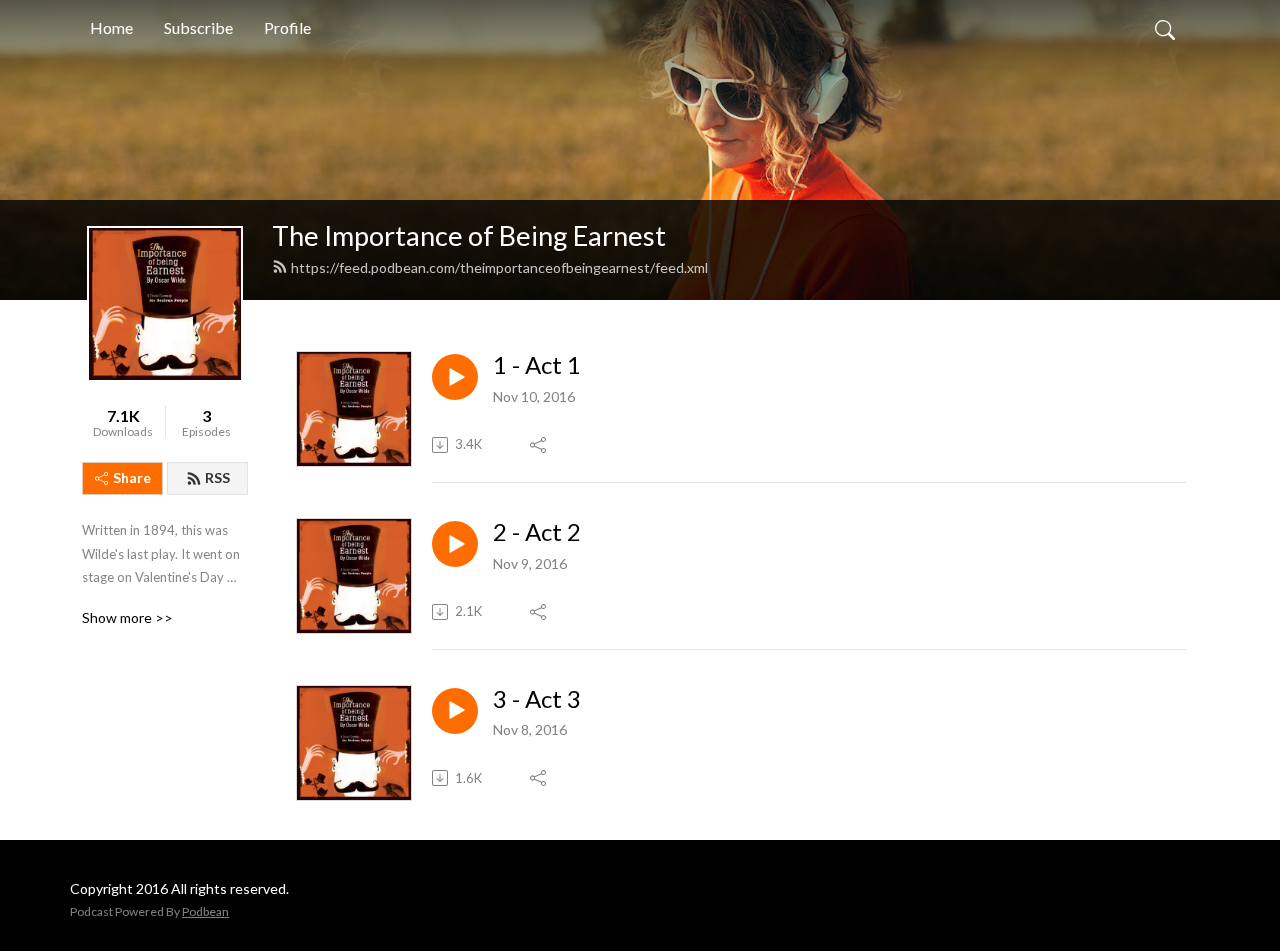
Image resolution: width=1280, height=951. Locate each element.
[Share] (539, 445)
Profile (287, 27)
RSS (217, 477)
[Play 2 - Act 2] (455, 544)
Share (132, 477)
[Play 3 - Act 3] (455, 711)
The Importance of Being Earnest (469, 235)
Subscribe (198, 27)
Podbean (205, 911)
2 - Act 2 (537, 532)
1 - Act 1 (537, 365)
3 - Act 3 (537, 699)
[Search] (1165, 28)
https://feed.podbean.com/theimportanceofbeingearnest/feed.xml (499, 267)
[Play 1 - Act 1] (455, 377)
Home (111, 27)
